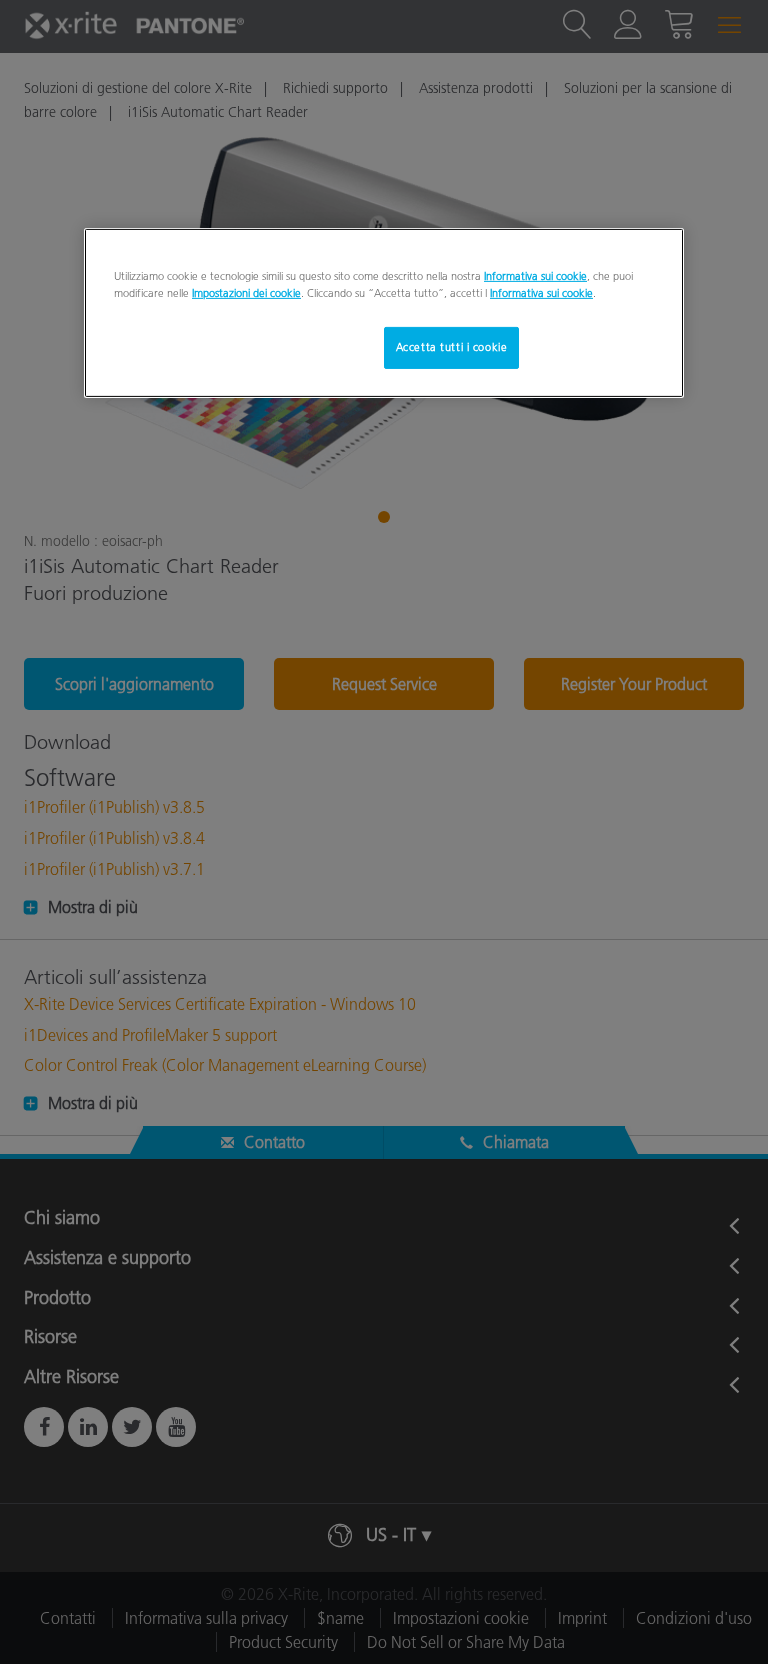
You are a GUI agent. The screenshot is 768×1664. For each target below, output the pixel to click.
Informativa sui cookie (535, 275)
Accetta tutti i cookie (452, 347)
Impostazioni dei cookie (246, 293)
